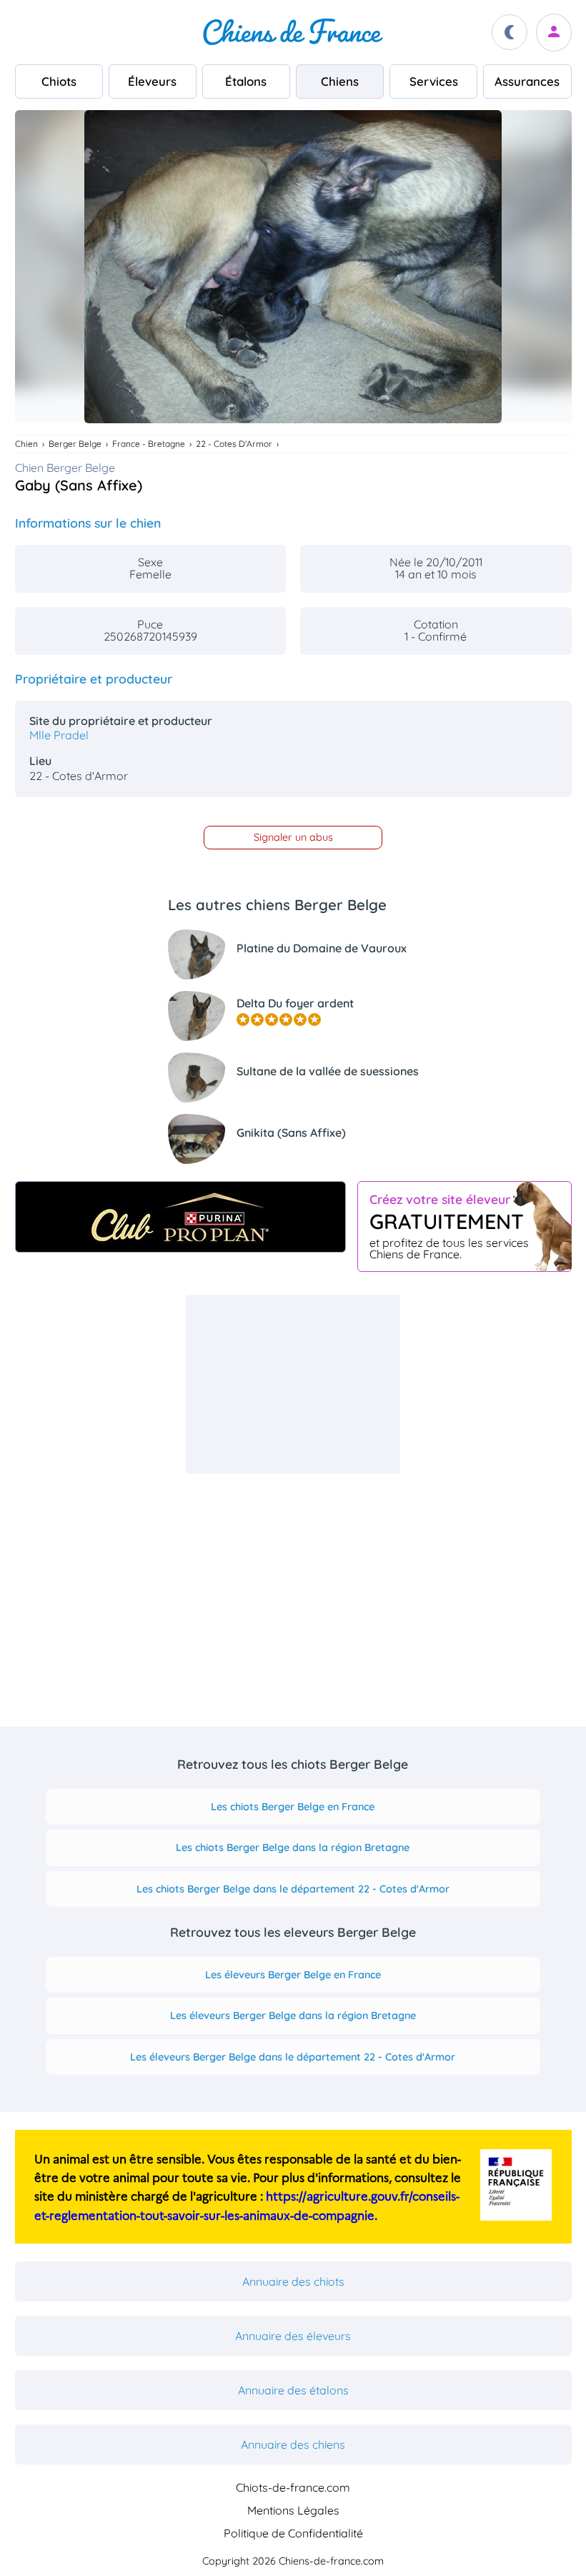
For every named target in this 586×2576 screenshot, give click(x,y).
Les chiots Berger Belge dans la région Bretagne (293, 1847)
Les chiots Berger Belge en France (293, 1807)
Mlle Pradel (59, 735)
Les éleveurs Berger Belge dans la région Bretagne (293, 2015)
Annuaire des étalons (293, 2390)
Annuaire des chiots (293, 2281)
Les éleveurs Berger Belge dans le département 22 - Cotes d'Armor (293, 2057)
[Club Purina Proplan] (180, 1217)
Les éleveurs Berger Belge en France (293, 1975)
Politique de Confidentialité (293, 2533)
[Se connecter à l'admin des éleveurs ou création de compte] (554, 33)
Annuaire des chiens (293, 2444)
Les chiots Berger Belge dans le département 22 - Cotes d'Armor (293, 1889)
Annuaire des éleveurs (293, 2336)
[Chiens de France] (293, 32)
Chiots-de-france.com (293, 2487)
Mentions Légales (293, 2510)
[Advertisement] (293, 1384)
